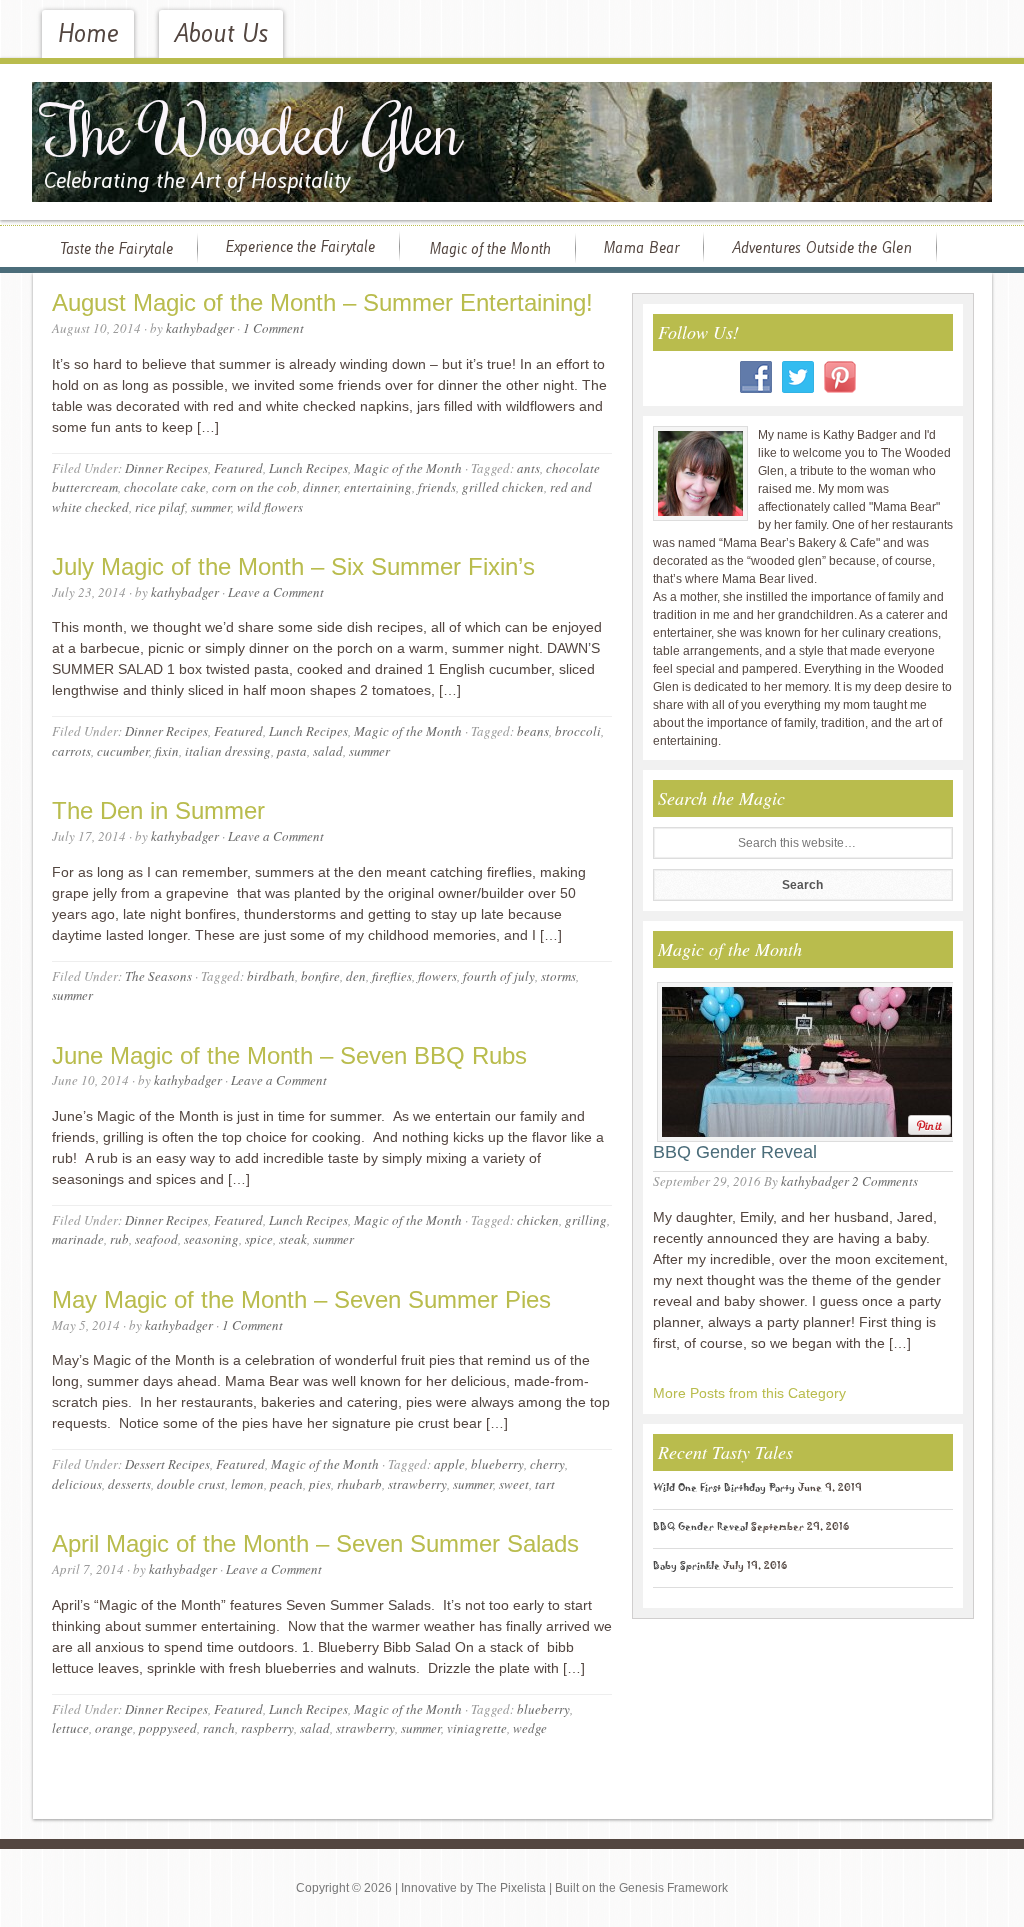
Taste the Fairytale (116, 249)
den (356, 976)
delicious (77, 1484)
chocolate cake (165, 487)
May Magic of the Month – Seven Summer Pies (301, 1299)
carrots (71, 751)
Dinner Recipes (166, 468)
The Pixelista (511, 1888)
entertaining (378, 487)
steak (293, 1239)
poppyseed (168, 1728)
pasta (292, 751)
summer (211, 507)
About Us (221, 34)
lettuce (70, 1728)
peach (286, 1484)
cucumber (123, 751)
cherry (547, 1464)
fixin (167, 751)
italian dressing (228, 751)
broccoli (578, 731)
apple (449, 1464)
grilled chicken (503, 487)
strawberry (417, 1484)
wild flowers (270, 507)
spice (259, 1239)
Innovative (429, 1888)
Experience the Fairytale (300, 247)
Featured (238, 468)
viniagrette (477, 1728)
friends (437, 487)
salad (328, 751)
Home (88, 34)
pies (320, 1484)
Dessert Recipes (167, 1464)
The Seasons (158, 976)
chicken (538, 1220)
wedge (530, 1728)
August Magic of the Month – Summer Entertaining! (322, 302)
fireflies (392, 976)
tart (545, 1484)
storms (558, 976)
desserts (129, 1484)
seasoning (211, 1239)
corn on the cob (254, 487)
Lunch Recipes (308, 468)
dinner (320, 487)
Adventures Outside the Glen (822, 248)
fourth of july (499, 976)
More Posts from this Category (749, 1393)
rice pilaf (160, 507)
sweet (514, 1484)
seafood (156, 1239)
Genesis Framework (673, 1888)
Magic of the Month (490, 249)
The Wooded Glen (253, 129)
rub (119, 1239)
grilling (586, 1220)
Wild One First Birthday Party (724, 1490)
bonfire (320, 976)
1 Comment (273, 328)
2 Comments (885, 1181)
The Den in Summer (158, 810)
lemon (247, 1484)
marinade (78, 1239)
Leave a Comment (276, 592)
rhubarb (359, 1484)
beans (533, 731)
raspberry (267, 1728)
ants (528, 468)
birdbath (271, 976)
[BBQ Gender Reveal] (802, 1058)
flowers (437, 976)
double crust (191, 1484)
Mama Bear (641, 248)
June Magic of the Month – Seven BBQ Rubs (289, 1055)
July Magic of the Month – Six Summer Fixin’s (293, 566)
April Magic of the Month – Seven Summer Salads (315, 1543)
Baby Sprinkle (686, 1568)
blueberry (497, 1464)
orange (114, 1728)
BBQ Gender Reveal (735, 1152)
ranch (219, 1728)
